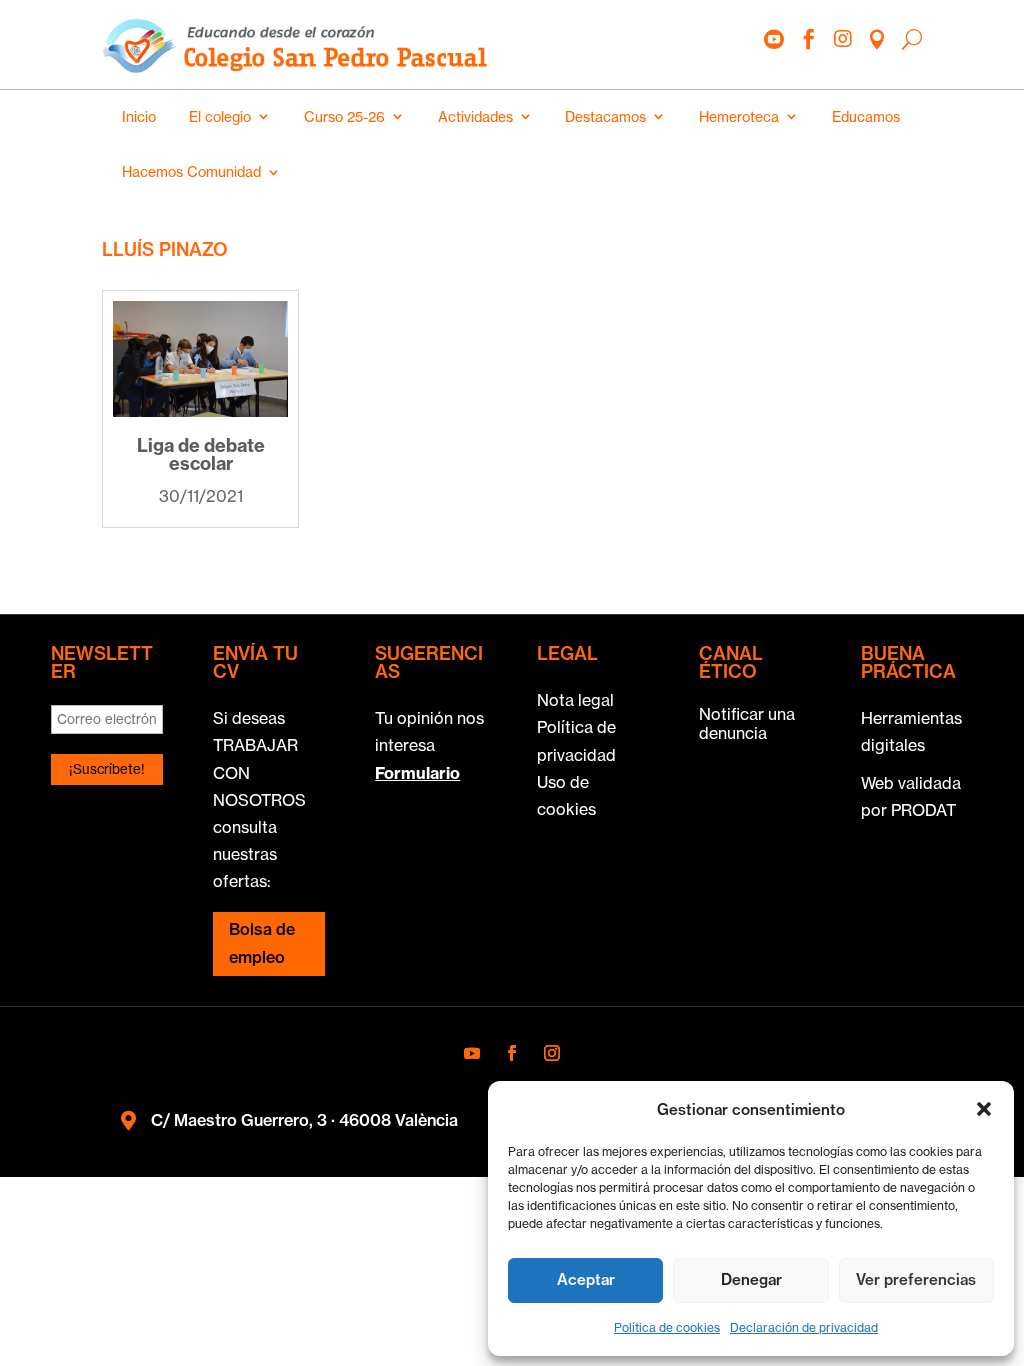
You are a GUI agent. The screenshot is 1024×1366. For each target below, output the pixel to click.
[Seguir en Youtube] (472, 1053)
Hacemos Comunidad (191, 172)
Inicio (139, 117)
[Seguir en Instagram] (552, 1053)
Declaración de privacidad (804, 1327)
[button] (984, 1109)
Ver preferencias (916, 1279)
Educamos (866, 117)
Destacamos (605, 117)
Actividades (475, 117)
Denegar (751, 1279)
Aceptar (586, 1279)
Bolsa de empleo (262, 942)
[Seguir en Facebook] (512, 1053)
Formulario (417, 773)
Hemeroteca (739, 117)
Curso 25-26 (344, 117)
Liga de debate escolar (201, 454)
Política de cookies (667, 1327)
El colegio (220, 117)
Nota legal (575, 700)
